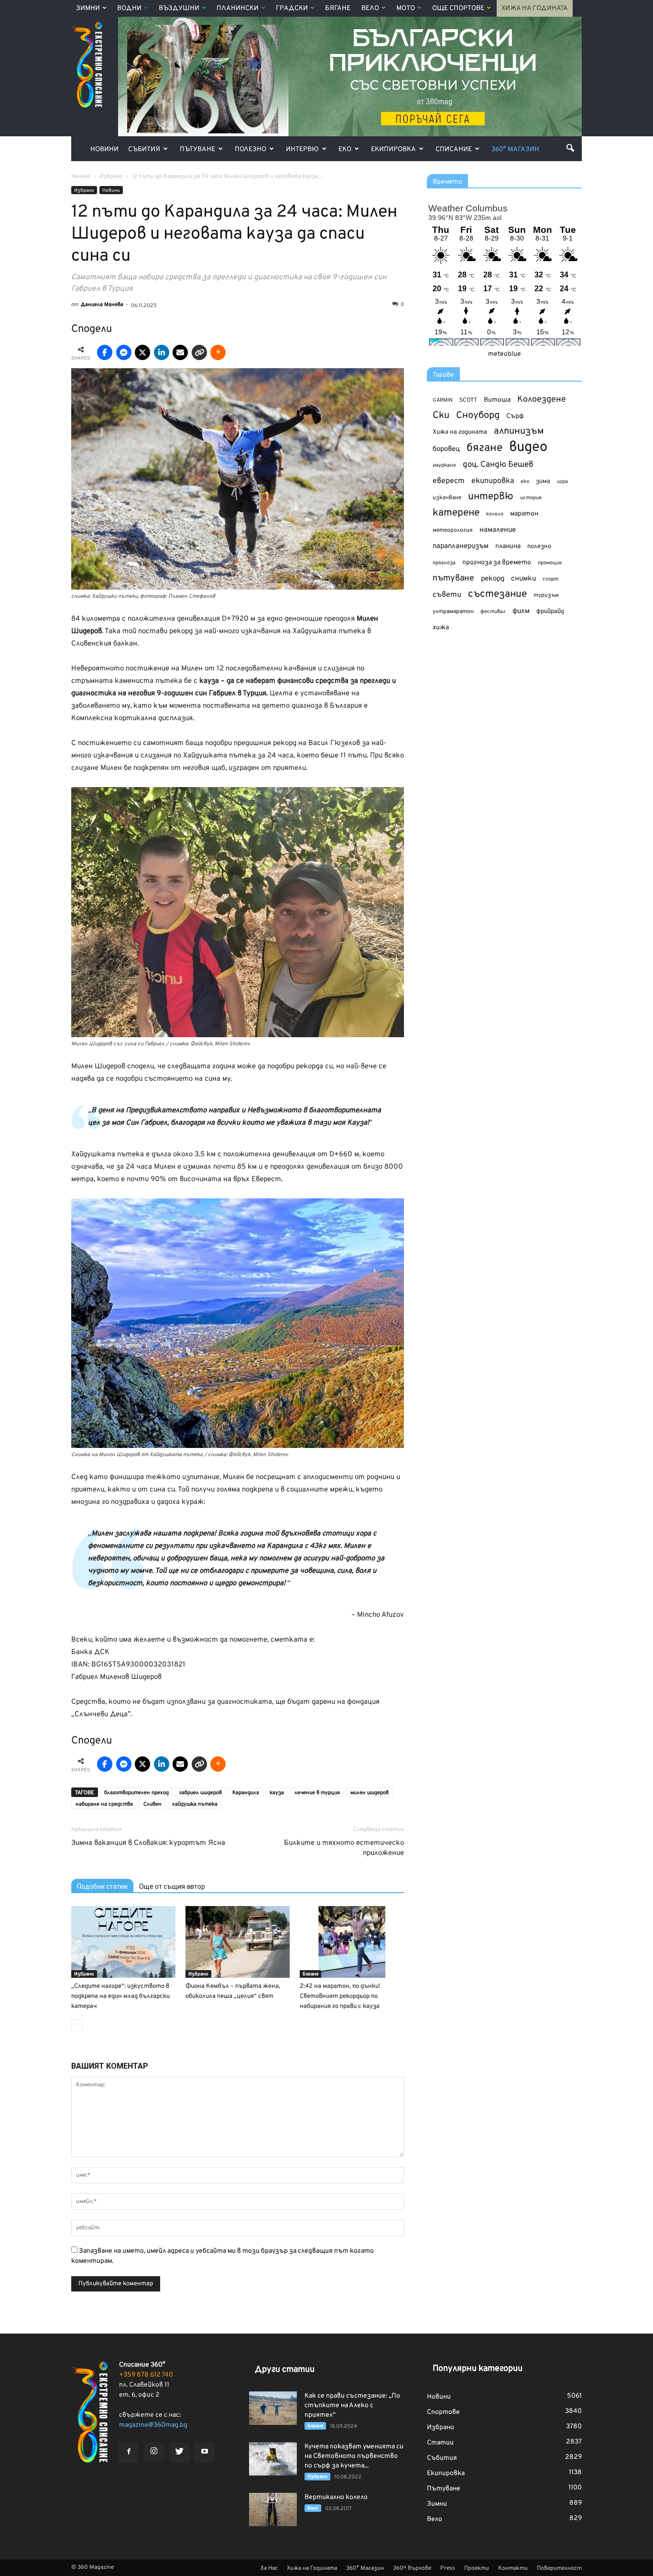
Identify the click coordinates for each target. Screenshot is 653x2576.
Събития (144, 149)
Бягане (338, 8)
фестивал (493, 612)
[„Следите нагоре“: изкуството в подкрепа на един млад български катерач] (123, 1942)
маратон (524, 514)
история (531, 498)
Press (448, 2568)
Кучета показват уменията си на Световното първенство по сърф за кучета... (354, 2456)
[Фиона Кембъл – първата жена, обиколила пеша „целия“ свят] (238, 1942)
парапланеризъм (461, 546)
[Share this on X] (142, 352)
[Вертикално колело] (273, 2510)
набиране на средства (104, 1804)
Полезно (250, 149)
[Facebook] (129, 2453)
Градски (292, 8)
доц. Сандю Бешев (498, 465)
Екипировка (393, 149)
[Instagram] (154, 2452)
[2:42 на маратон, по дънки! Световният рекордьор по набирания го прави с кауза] (352, 1942)
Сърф (515, 416)
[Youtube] (205, 2453)
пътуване (453, 578)
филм (521, 611)
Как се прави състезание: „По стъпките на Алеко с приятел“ (352, 2406)
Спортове (443, 2412)
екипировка (493, 481)
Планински (238, 8)
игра (562, 482)
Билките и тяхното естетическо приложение (344, 1848)
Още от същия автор (172, 1886)
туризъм (546, 595)
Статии (440, 2443)
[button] (570, 148)
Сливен (152, 1804)
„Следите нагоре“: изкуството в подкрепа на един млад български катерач (120, 1996)
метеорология (453, 530)
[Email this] (180, 352)
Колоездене (542, 400)
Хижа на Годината (535, 8)
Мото (406, 8)
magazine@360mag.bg (153, 2425)
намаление (498, 530)
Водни (129, 8)
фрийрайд (550, 612)
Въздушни (179, 8)
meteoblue (505, 354)
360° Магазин (515, 149)
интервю (491, 497)
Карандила (246, 1793)
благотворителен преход (136, 1793)
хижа (441, 628)
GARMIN (443, 400)
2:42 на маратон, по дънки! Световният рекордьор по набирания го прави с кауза (340, 1996)
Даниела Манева (102, 305)
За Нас (269, 2568)
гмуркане (444, 465)
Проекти (477, 2568)
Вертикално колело (336, 2497)
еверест (449, 481)
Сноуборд (478, 416)
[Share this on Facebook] (105, 352)
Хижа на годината (460, 432)
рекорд (493, 579)
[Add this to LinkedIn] (162, 352)
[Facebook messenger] (124, 352)
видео (528, 447)
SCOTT (468, 400)
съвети (447, 595)
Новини (104, 149)
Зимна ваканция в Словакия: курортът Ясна (148, 1843)
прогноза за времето (497, 563)
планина (508, 546)
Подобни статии (102, 1886)
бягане (484, 448)
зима (543, 481)
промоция (550, 563)
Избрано (84, 191)
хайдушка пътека (195, 1804)
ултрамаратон (453, 612)
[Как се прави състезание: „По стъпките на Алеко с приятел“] (273, 2408)
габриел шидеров (201, 1793)
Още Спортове (458, 8)
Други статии (285, 2370)
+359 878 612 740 (146, 2375)
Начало (81, 176)
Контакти (513, 2568)
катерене (456, 513)
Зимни (88, 8)
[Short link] (199, 352)
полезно (539, 547)
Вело (370, 8)
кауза (277, 1793)
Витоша (497, 400)
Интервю (302, 149)
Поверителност (559, 2568)
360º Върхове (412, 2568)
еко (525, 482)
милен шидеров (370, 1793)
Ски (441, 416)
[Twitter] (179, 2453)
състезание (497, 594)
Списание (454, 149)
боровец (446, 449)
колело (495, 514)
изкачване (447, 498)
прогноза (444, 563)
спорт (550, 579)
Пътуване (197, 149)
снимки (523, 579)
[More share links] (218, 352)
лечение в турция (317, 1793)
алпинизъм (519, 432)
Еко (345, 149)
